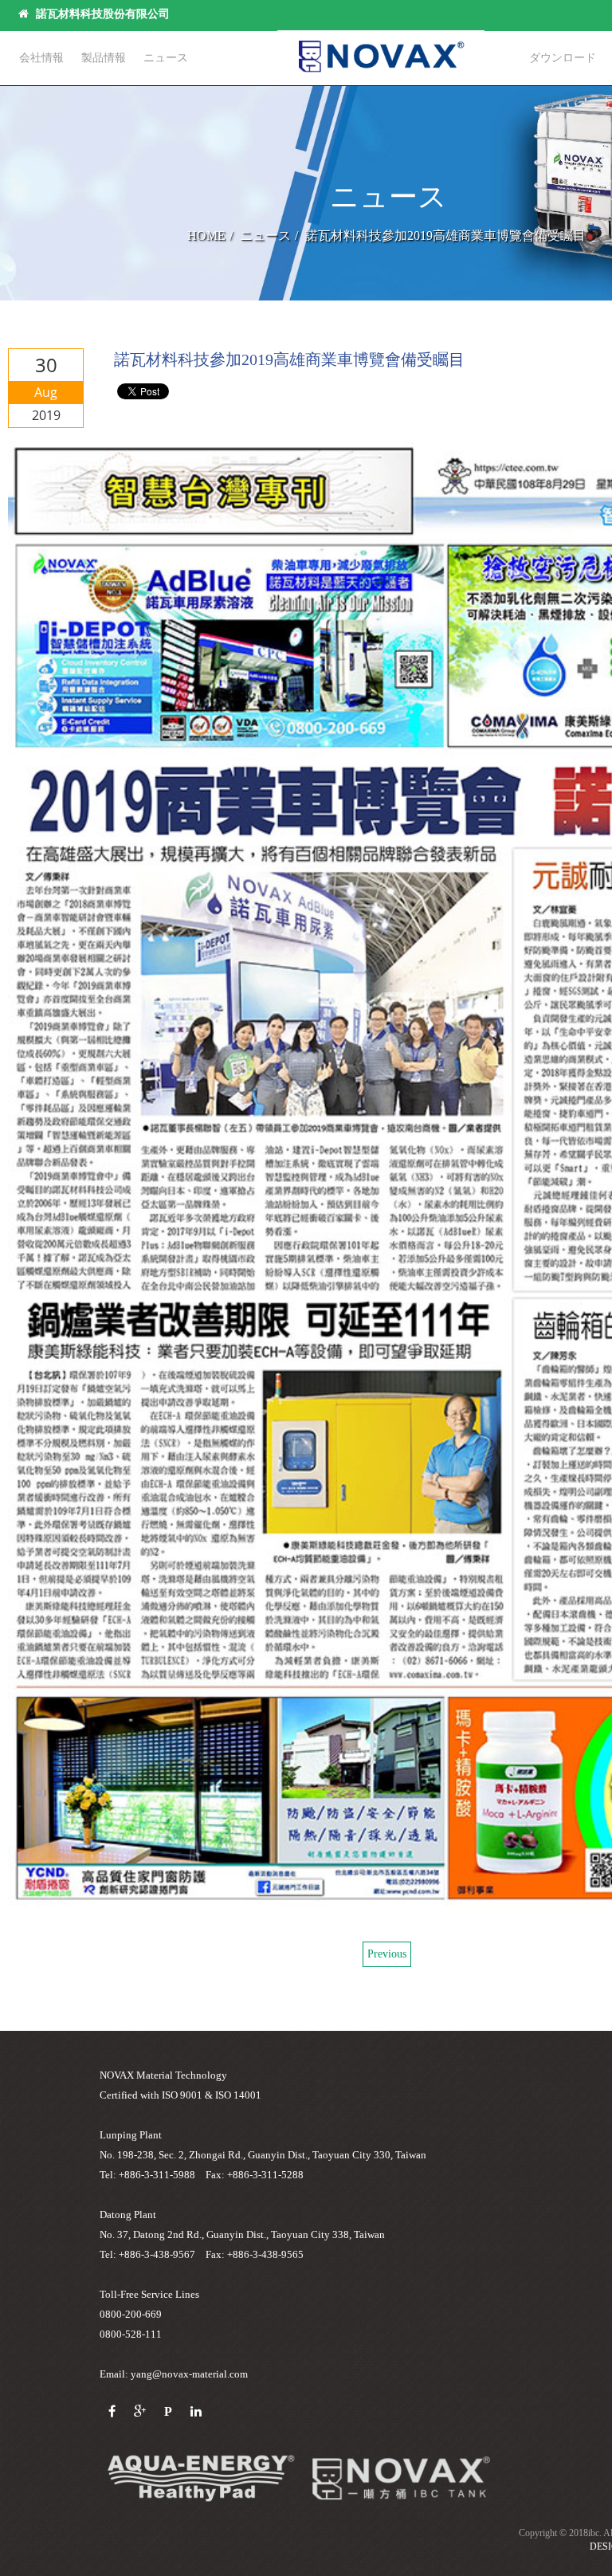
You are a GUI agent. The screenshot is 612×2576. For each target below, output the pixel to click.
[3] (200, 2478)
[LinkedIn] (196, 2412)
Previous (387, 1954)
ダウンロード (563, 58)
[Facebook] (112, 2412)
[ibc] (381, 56)
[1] (401, 2478)
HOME (206, 236)
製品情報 (104, 58)
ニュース (166, 58)
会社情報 (41, 58)
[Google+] (140, 2412)
